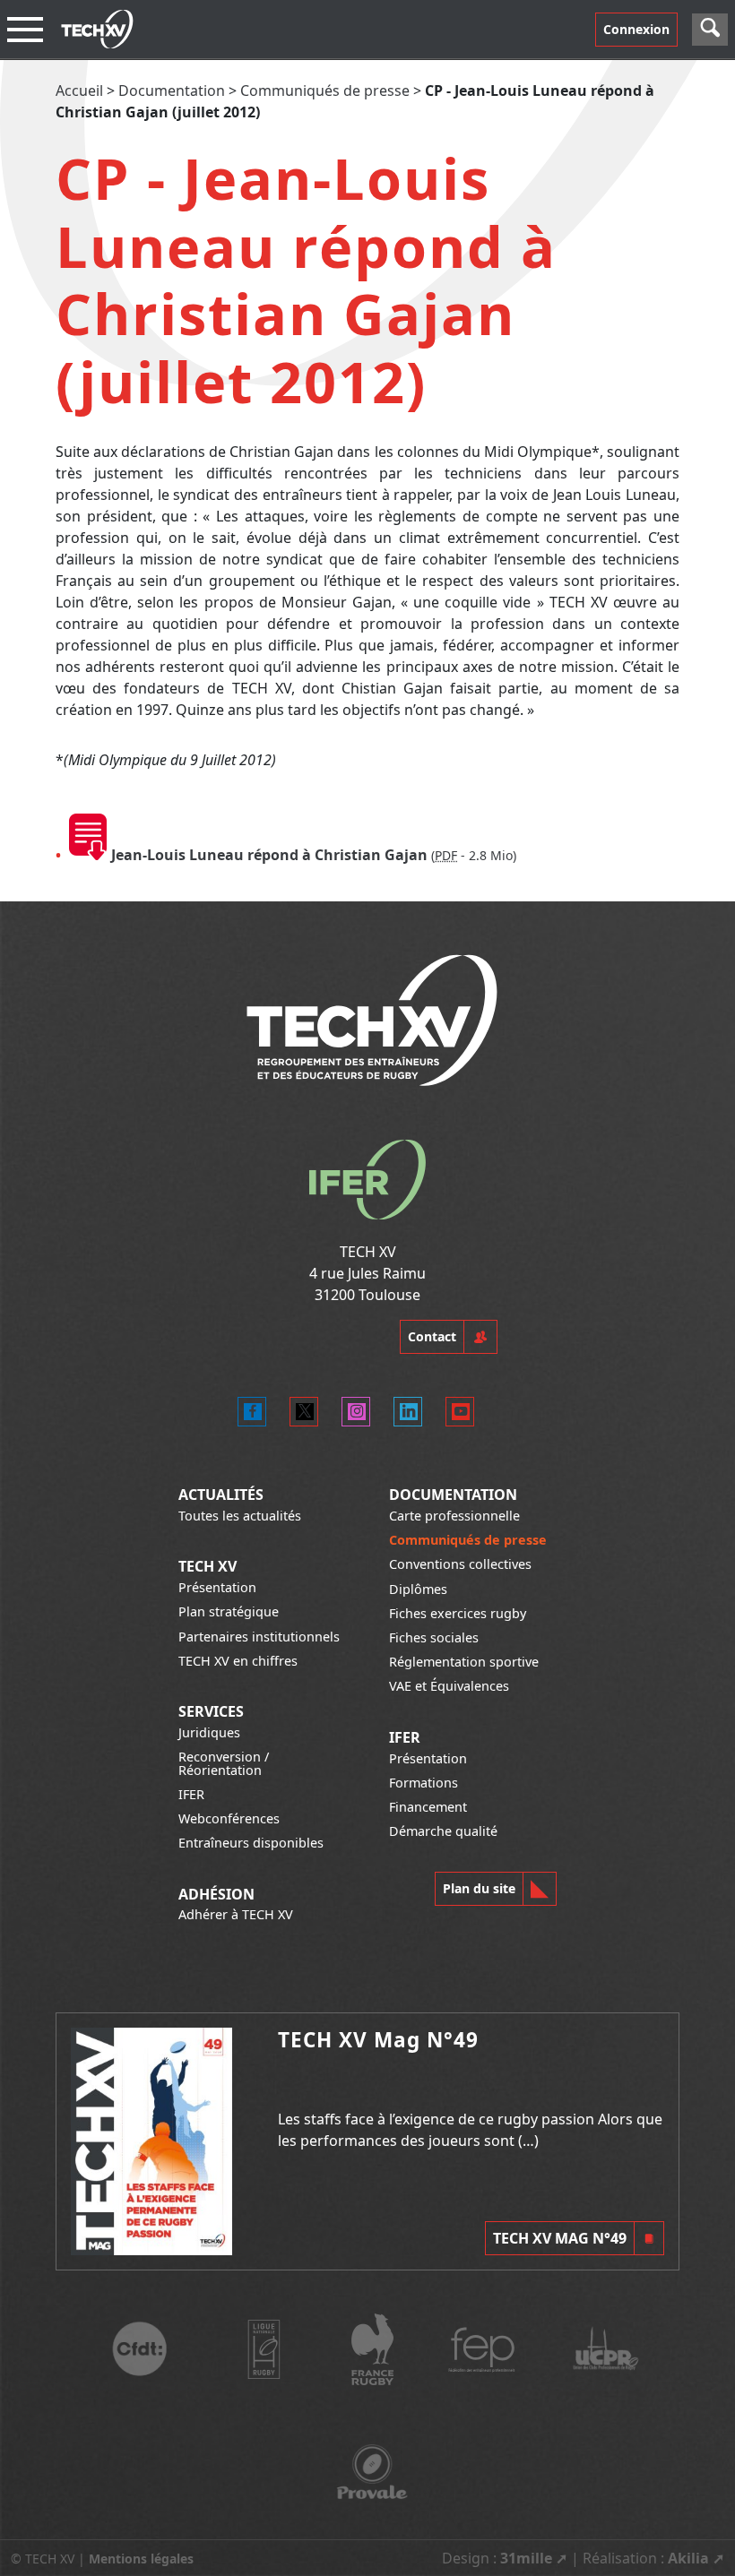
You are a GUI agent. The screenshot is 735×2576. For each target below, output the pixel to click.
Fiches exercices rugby (458, 1613)
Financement (428, 1807)
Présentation (217, 1587)
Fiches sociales (434, 1637)
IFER (191, 1794)
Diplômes (418, 1589)
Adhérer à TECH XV (236, 1914)
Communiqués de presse (325, 90)
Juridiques (209, 1732)
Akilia (688, 2558)
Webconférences (229, 1818)
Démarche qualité (443, 1831)
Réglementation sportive (464, 1662)
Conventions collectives (460, 1564)
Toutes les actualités (240, 1516)
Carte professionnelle (454, 1516)
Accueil (79, 90)
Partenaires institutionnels (259, 1637)
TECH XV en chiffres (238, 1661)
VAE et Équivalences (449, 1686)
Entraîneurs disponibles (251, 1843)
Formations (424, 1783)
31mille (526, 2558)
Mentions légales (141, 2559)
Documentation (172, 90)
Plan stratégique (229, 1611)
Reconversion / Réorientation (224, 1763)
